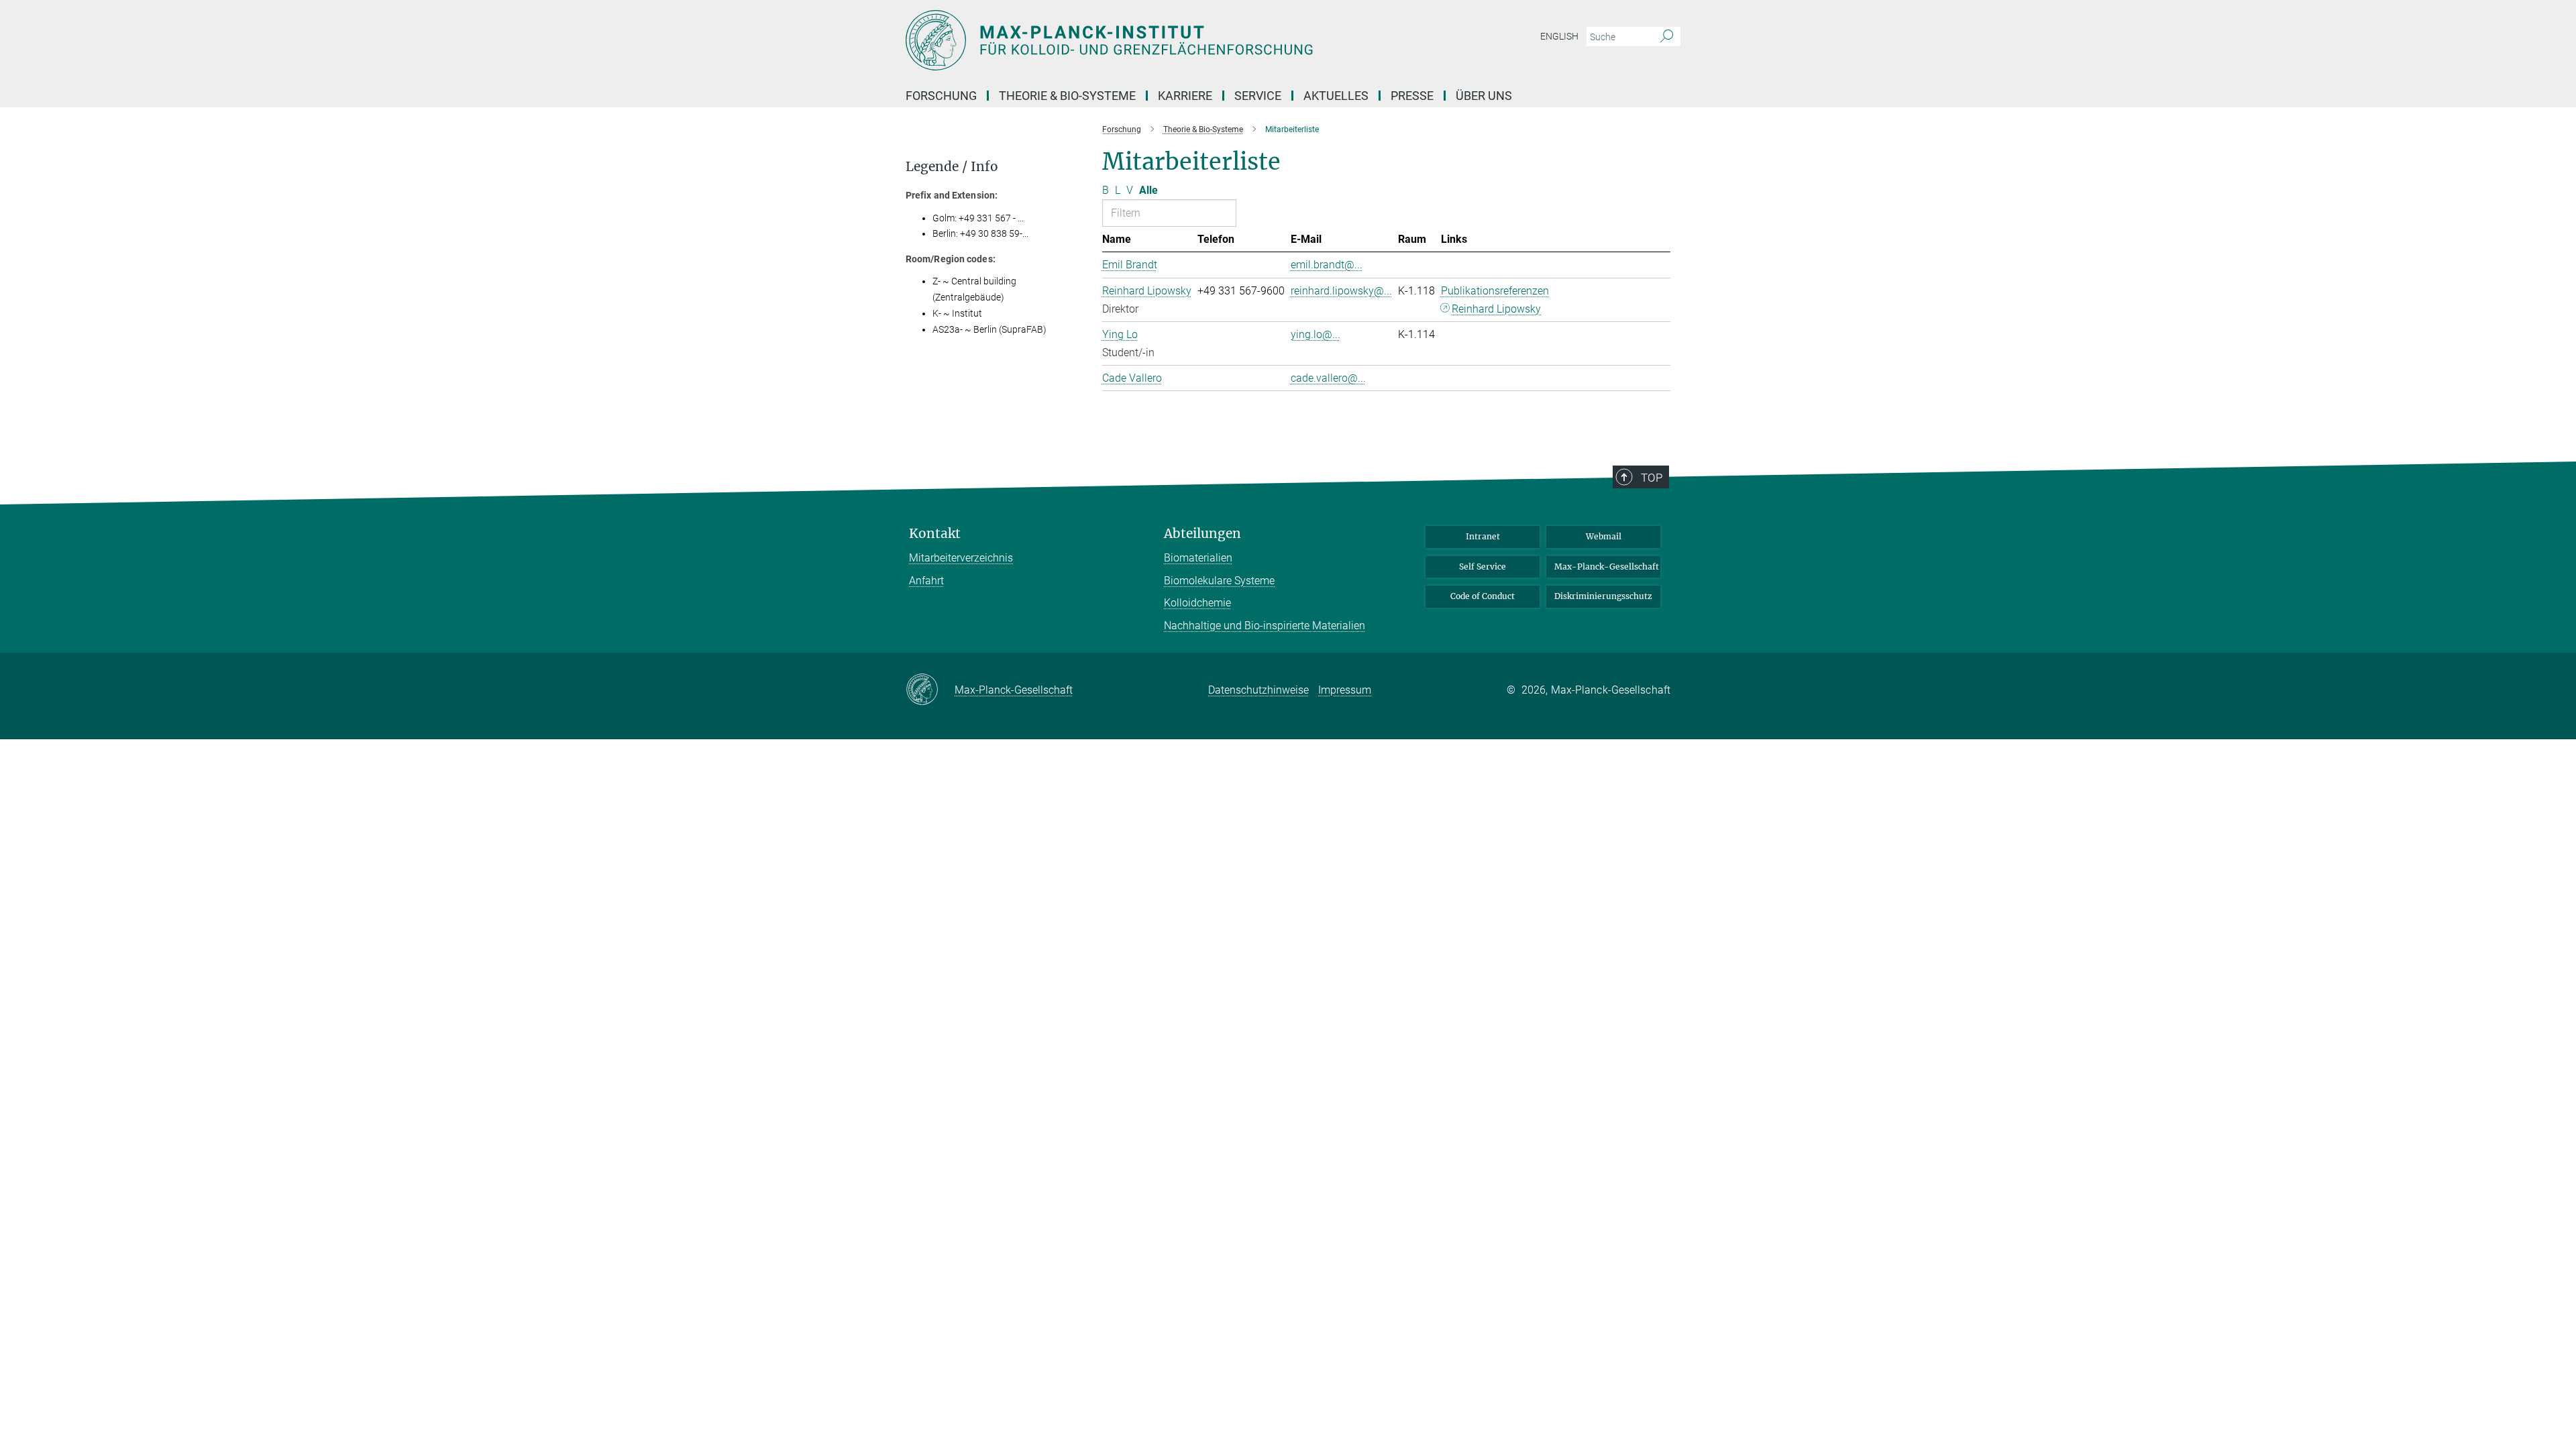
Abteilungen (1202, 534)
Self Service (1483, 567)
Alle (1148, 190)
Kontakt (935, 534)
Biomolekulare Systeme (1219, 581)
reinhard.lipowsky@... (1341, 291)
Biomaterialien (1198, 558)
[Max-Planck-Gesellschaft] (930, 690)
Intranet (1483, 536)
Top (1652, 478)
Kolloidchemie (1197, 603)
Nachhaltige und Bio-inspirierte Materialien (1265, 626)
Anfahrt (926, 581)
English (1559, 36)
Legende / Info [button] (952, 167)
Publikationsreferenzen (1495, 291)
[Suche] (1667, 37)
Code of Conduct (1483, 596)
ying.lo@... (1316, 334)
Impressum (1345, 690)
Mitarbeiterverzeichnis (961, 558)
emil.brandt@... (1327, 265)
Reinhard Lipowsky (1496, 309)
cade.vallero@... (1328, 378)
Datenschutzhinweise (1258, 690)
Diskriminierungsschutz (1603, 596)
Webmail (1604, 536)
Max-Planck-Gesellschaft (1607, 567)
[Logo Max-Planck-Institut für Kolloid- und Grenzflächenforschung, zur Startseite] (1157, 40)
